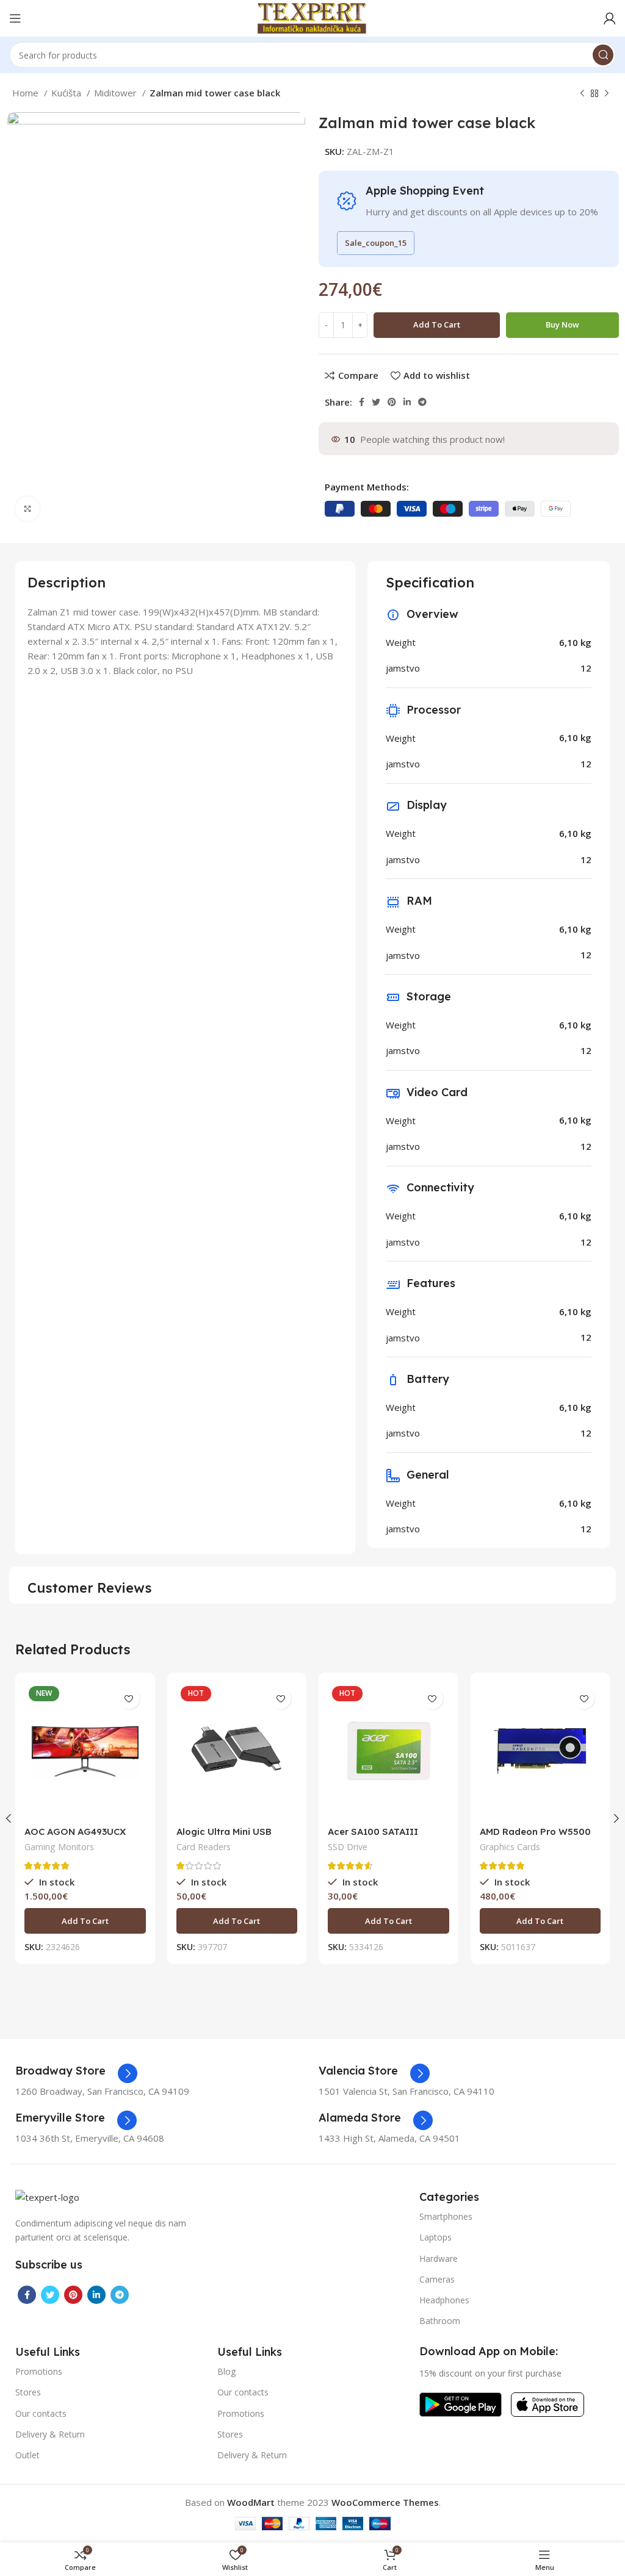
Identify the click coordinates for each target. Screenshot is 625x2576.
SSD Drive (348, 1847)
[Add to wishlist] (129, 1699)
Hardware (439, 2258)
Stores (28, 2392)
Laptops (435, 2237)
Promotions (39, 2371)
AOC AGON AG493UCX (75, 1832)
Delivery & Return (50, 2434)
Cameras (437, 2279)
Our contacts (41, 2413)
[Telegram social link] (422, 402)
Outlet (27, 2455)
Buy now (562, 325)
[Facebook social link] (362, 402)
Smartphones (446, 2216)
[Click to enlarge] (27, 509)
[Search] (603, 55)
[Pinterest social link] (392, 402)
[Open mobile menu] (15, 18)
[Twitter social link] (376, 402)
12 (586, 668)
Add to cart (437, 325)
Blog (226, 2371)
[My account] (610, 18)
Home (27, 93)
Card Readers (204, 1847)
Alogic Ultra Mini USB (224, 1832)
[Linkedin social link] (407, 402)
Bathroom (440, 2321)
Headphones (444, 2300)
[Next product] (607, 94)
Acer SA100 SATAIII (373, 1832)
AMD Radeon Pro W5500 (535, 1832)
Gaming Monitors (59, 1847)
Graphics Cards (510, 1847)
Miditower (117, 93)
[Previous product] (582, 94)
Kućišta (67, 93)
